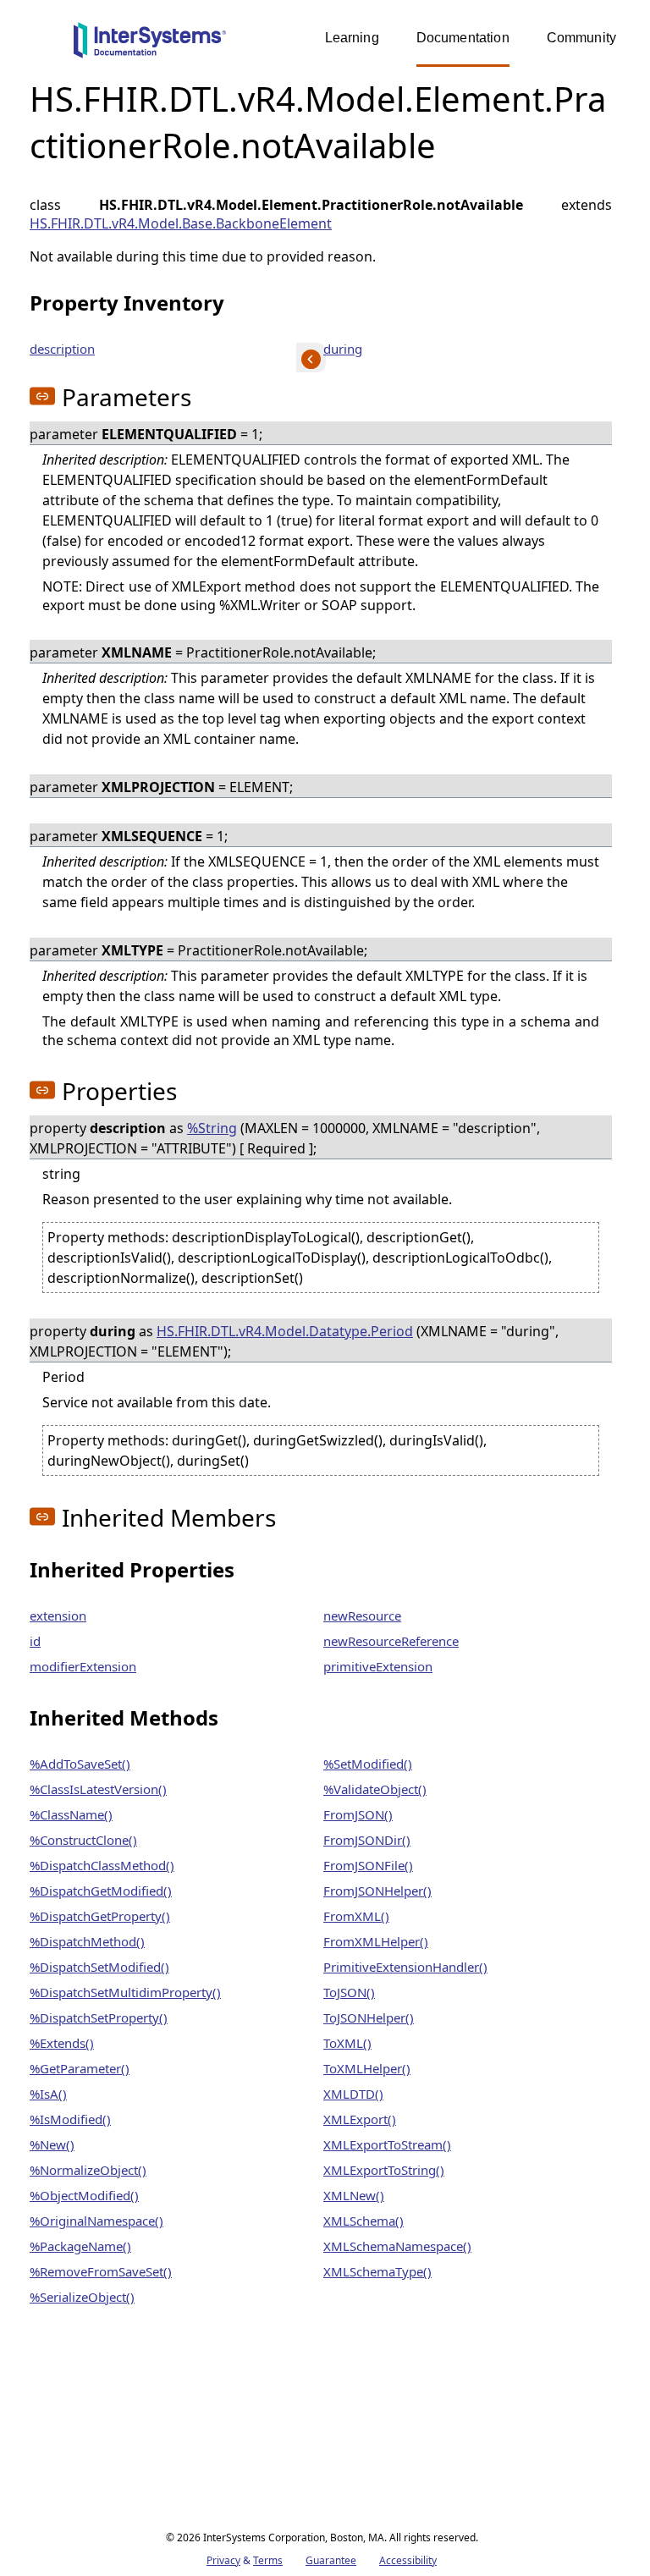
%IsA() (48, 2094)
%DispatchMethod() (87, 1941)
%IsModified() (70, 2119)
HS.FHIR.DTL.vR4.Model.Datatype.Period (285, 1331)
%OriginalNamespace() (96, 2221)
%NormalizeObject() (88, 2170)
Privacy (223, 2560)
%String (212, 1128)
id (35, 1641)
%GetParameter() (80, 2068)
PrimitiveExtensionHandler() (405, 1967)
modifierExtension (83, 1666)
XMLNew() (354, 2195)
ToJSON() (349, 1992)
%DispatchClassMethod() (102, 1865)
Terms (268, 2560)
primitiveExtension (378, 1666)
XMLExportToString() (384, 2170)
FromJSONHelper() (377, 1891)
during (343, 349)
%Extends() (62, 2043)
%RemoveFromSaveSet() (101, 2271)
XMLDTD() (353, 2094)
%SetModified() (368, 1764)
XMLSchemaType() (377, 2271)
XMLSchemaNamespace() (397, 2246)
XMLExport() (360, 2119)
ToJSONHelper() (369, 2017)
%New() (52, 2144)
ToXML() (347, 2043)
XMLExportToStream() (387, 2144)
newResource (362, 1616)
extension (58, 1616)
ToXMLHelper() (367, 2068)
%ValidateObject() (375, 1789)
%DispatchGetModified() (101, 1891)
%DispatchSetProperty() (99, 2017)
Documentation (463, 38)
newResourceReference (391, 1641)
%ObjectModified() (84, 2195)
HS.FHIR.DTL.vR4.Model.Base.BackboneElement (181, 223)
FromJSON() (358, 1814)
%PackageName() (80, 2246)
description (62, 349)
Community (581, 38)
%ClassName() (71, 1814)
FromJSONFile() (368, 1865)
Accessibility (408, 2560)
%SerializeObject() (82, 2297)
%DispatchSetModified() (99, 1967)
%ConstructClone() (83, 1840)
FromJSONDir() (367, 1840)
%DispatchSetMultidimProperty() (125, 1992)
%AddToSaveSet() (80, 1764)
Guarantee (331, 2560)
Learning (352, 38)
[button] (42, 396)
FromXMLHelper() (376, 1941)
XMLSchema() (364, 2221)
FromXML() (356, 1916)
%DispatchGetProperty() (100, 1916)
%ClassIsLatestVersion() (98, 1789)
